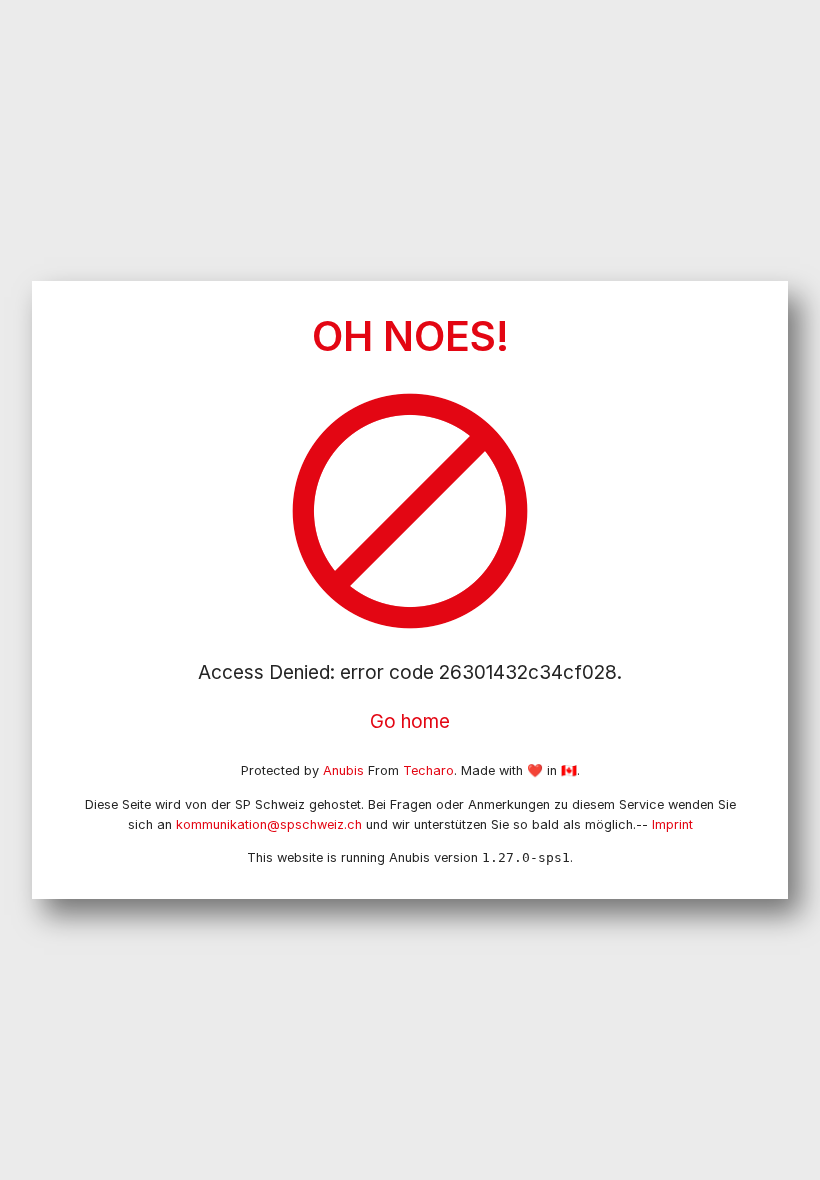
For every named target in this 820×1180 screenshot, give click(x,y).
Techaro (428, 770)
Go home (410, 721)
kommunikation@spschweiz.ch (269, 824)
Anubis (343, 770)
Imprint (672, 824)
